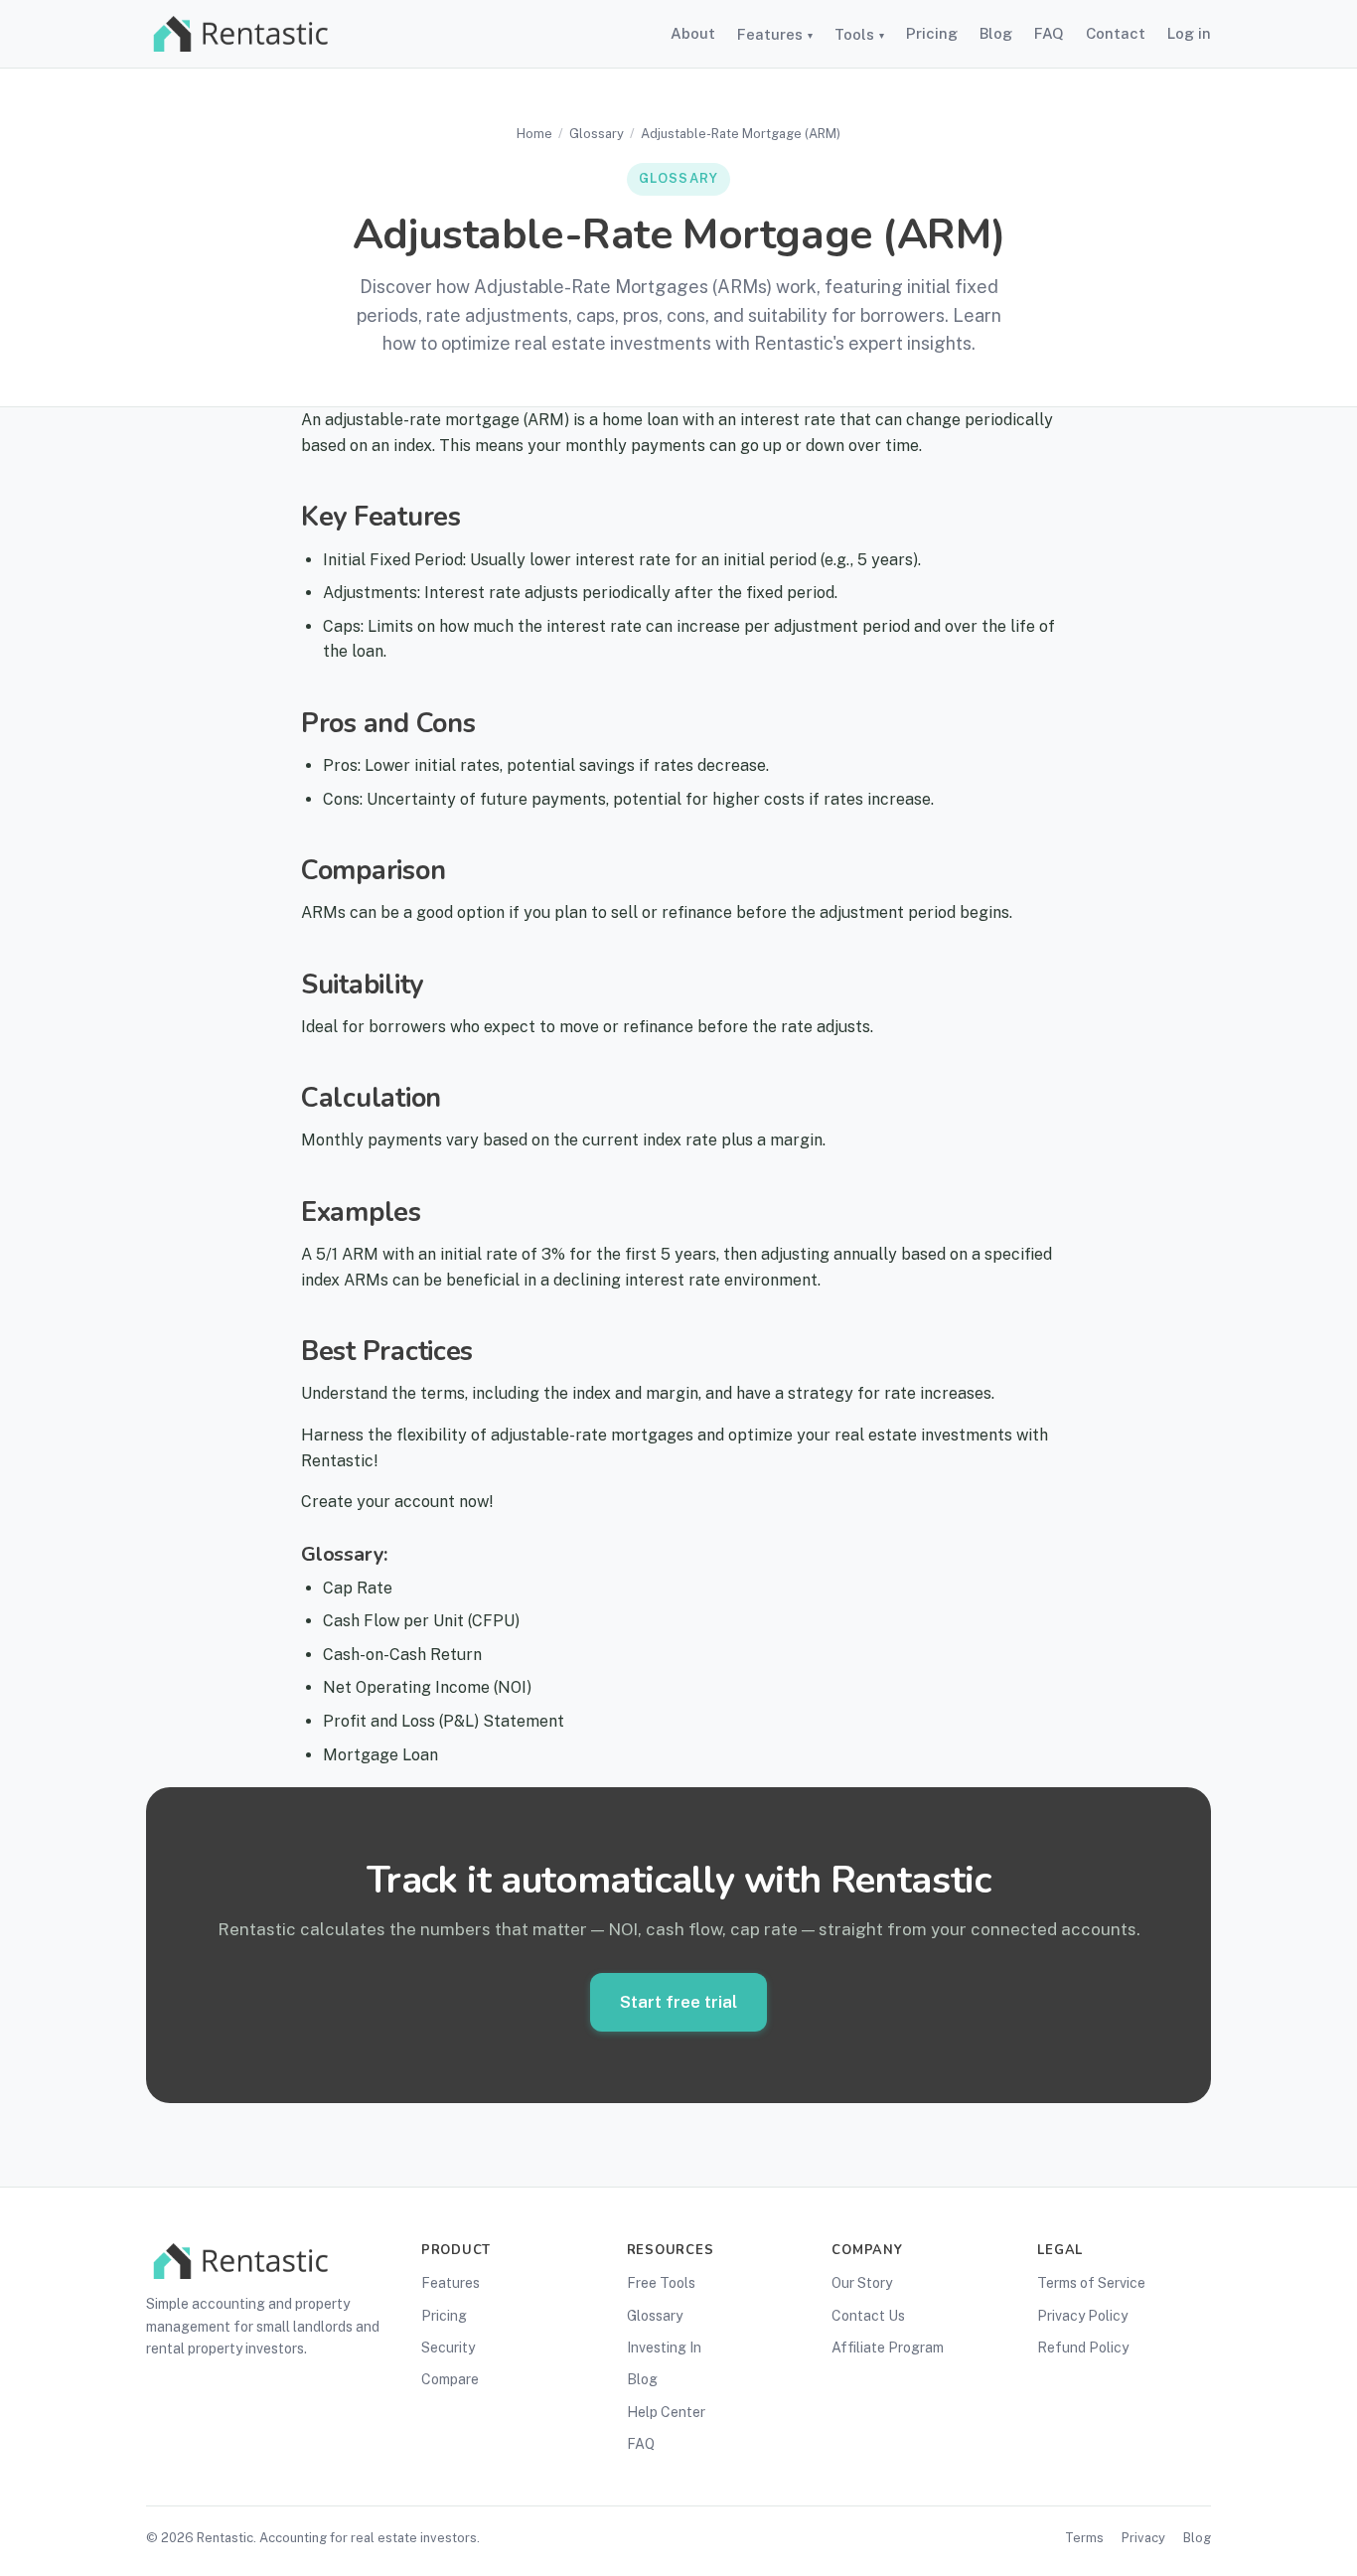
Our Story (862, 2283)
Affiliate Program (888, 2348)
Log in (1189, 33)
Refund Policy (1083, 2348)
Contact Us (868, 2316)
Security (448, 2348)
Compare (450, 2379)
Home (534, 134)
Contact (1116, 33)
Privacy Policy (1082, 2316)
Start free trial (678, 2002)
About (693, 33)
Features (775, 34)
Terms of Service (1091, 2283)
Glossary (597, 134)
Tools (859, 34)
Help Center (666, 2412)
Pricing (932, 33)
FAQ (1049, 33)
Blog (996, 33)
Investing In (664, 2348)
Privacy (1143, 2538)
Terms (1084, 2538)
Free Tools (661, 2283)
